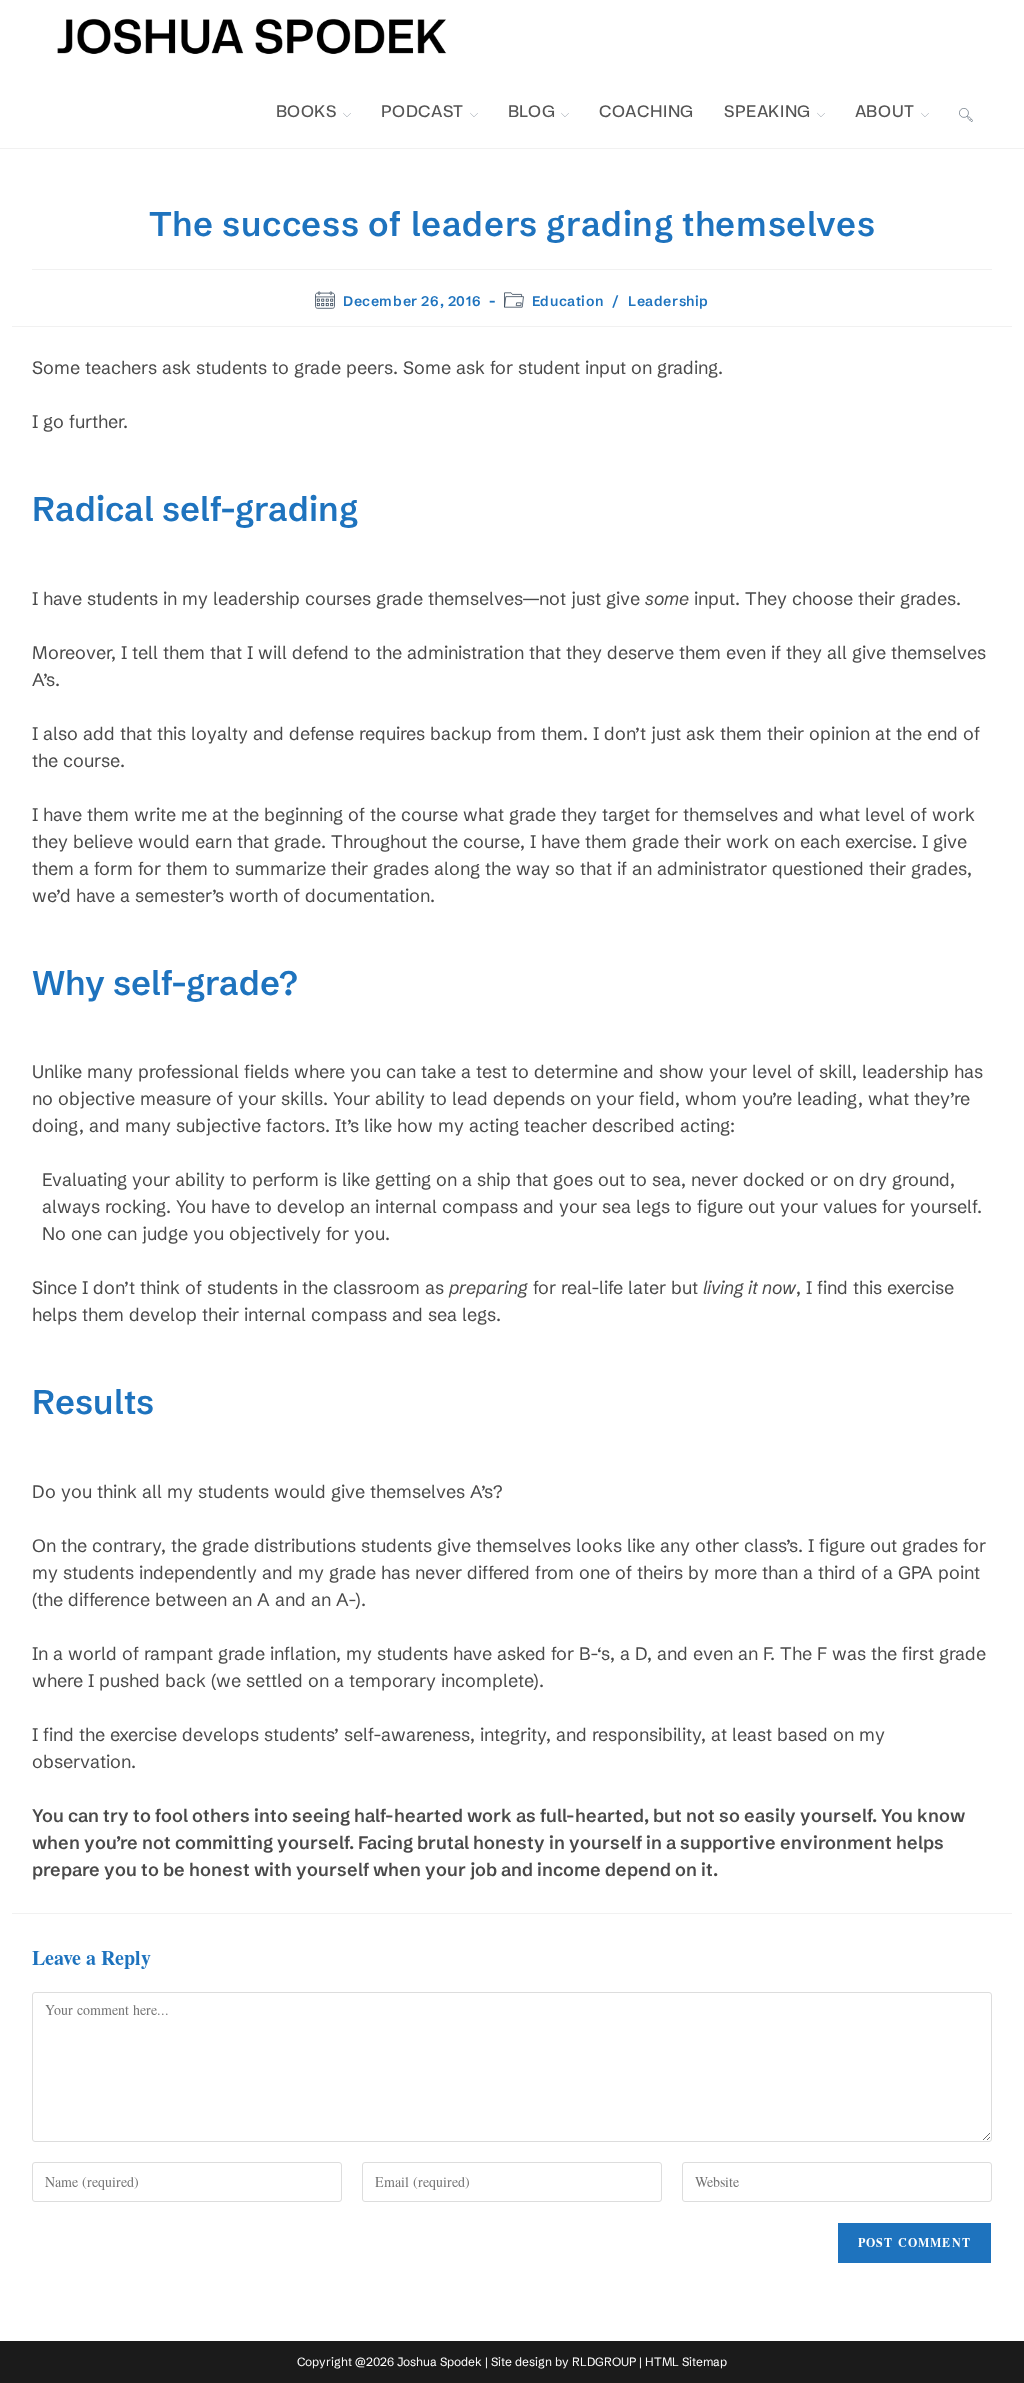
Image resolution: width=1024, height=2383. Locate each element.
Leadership (668, 301)
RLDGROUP (604, 2361)
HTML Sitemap (686, 2361)
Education (567, 301)
